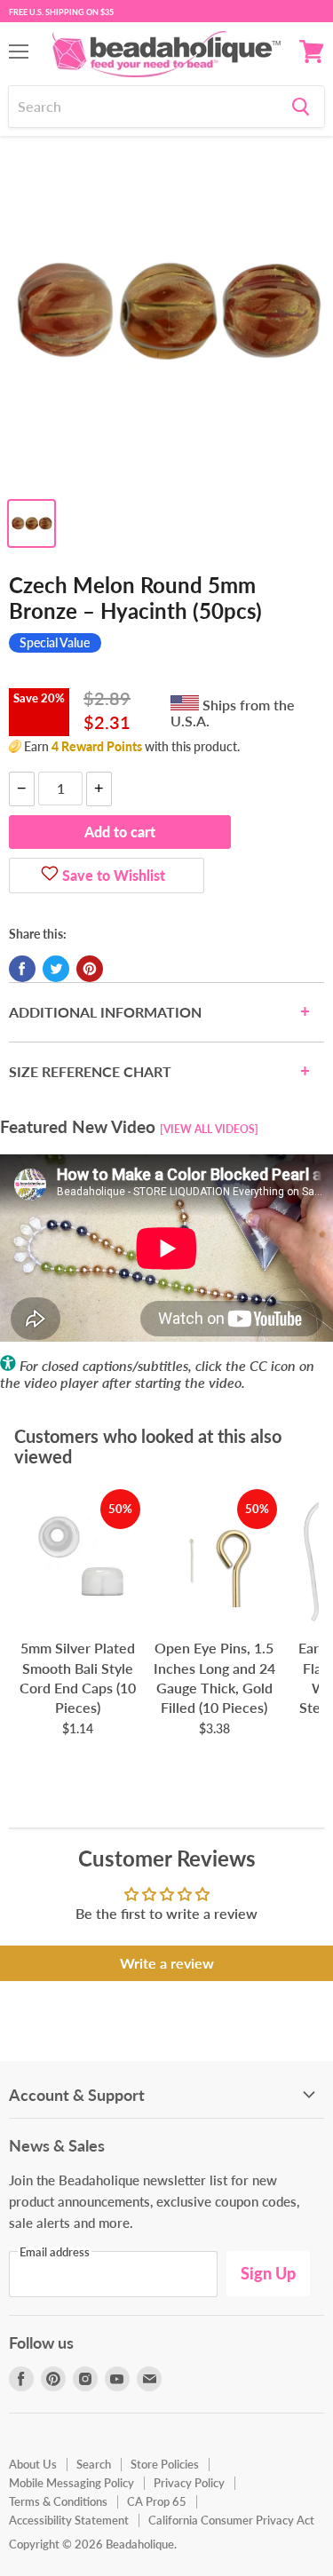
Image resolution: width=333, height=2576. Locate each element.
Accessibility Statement (69, 2520)
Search (94, 2464)
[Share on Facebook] (22, 969)
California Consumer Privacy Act (231, 2520)
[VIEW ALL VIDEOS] (209, 1129)
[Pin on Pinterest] (90, 969)
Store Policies (165, 2464)
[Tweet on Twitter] (56, 969)
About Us (33, 2464)
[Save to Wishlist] (50, 876)
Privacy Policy (189, 2483)
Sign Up (268, 2273)
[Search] (301, 107)
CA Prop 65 (157, 2501)
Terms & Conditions (58, 2501)
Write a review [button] (167, 1963)
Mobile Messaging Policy (71, 2483)
